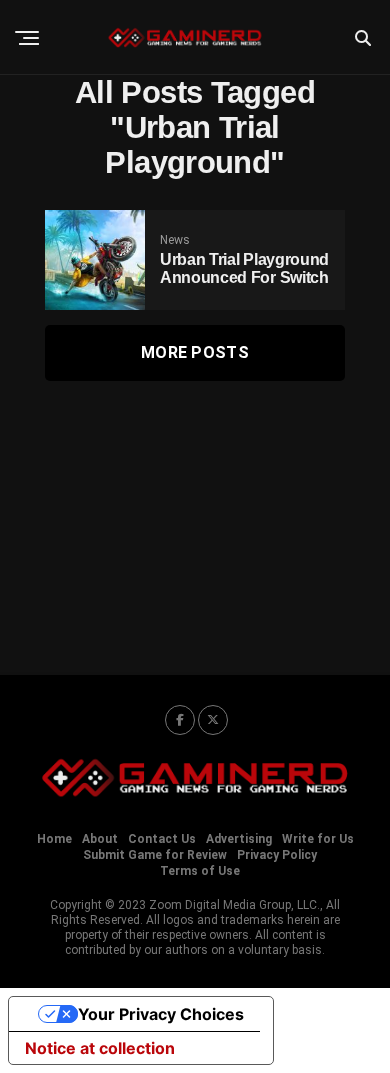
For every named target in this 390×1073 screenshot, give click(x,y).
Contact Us (162, 839)
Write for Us (318, 839)
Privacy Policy (277, 855)
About (100, 839)
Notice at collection (100, 1048)
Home (54, 839)
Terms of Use (200, 871)
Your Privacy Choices (161, 1014)
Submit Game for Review (155, 855)
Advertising (239, 839)
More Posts (195, 352)
